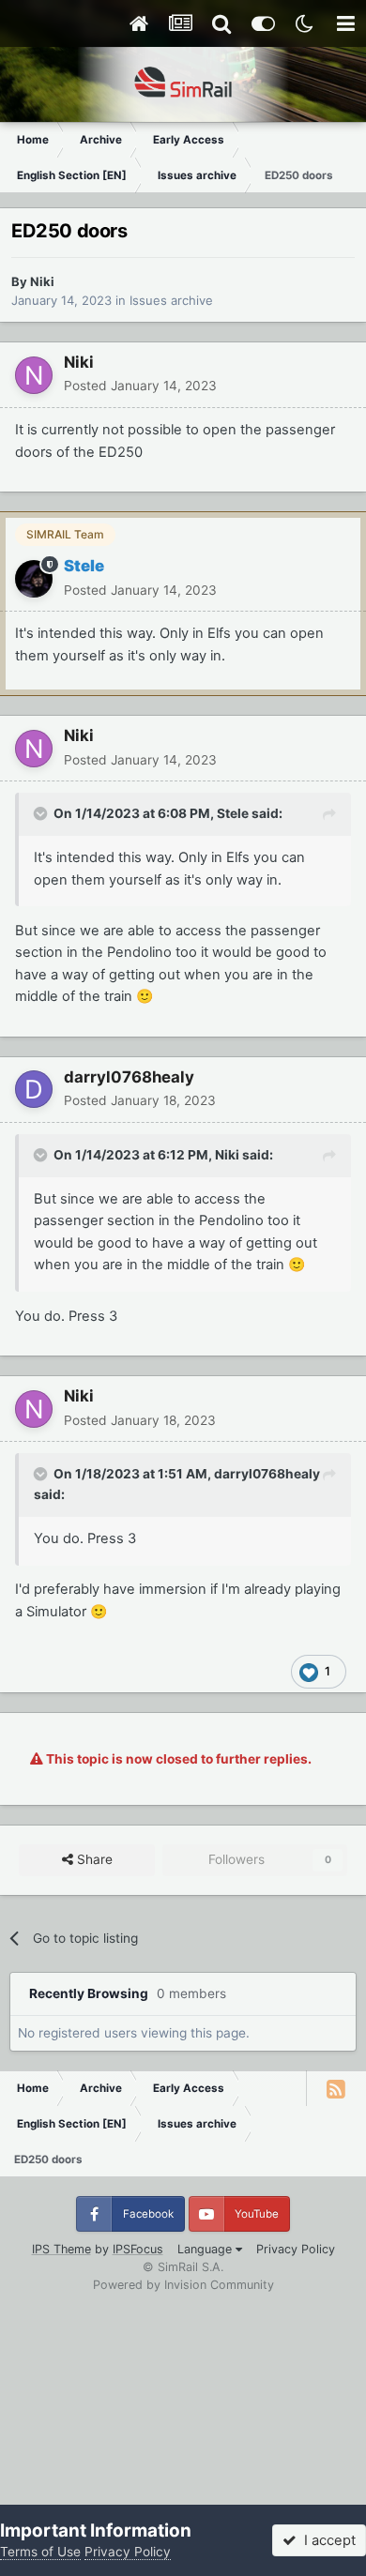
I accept (326, 2540)
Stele (233, 813)
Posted (140, 386)
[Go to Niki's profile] (34, 375)
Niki (42, 281)
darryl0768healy (129, 1077)
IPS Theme (61, 2249)
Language (206, 2249)
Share (93, 1859)
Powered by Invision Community (183, 2285)
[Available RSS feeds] (336, 2088)
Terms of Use (40, 2552)
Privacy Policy (296, 2249)
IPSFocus (138, 2249)
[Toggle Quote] (42, 813)
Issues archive (171, 300)
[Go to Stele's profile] (34, 579)
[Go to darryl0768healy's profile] (34, 1089)
